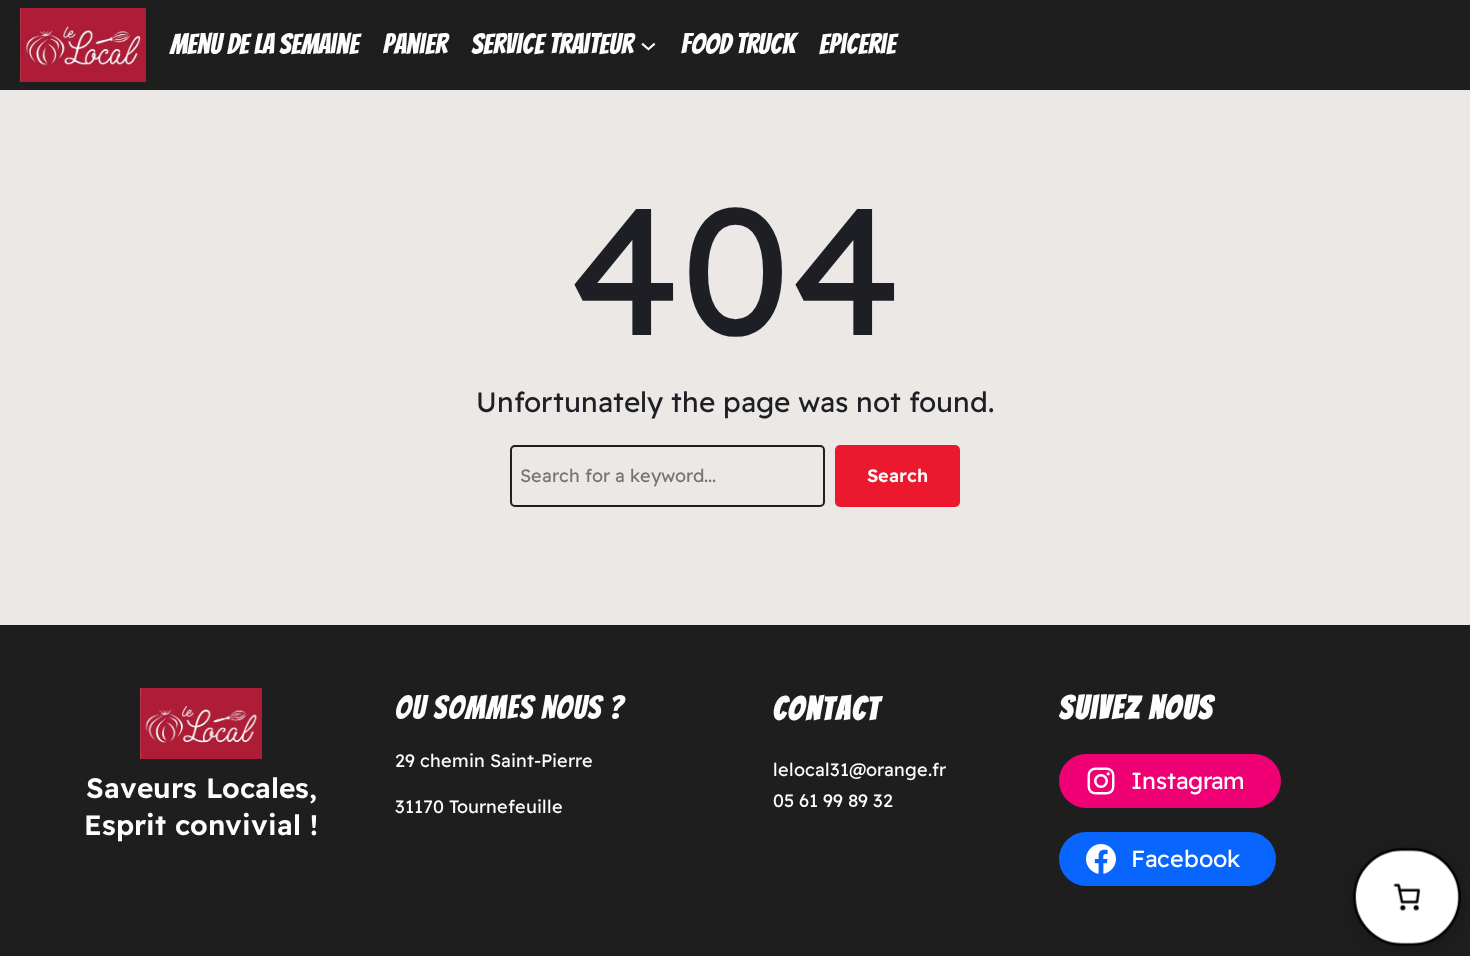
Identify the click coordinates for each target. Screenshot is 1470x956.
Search (897, 475)
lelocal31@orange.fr (859, 769)
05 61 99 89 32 (833, 800)
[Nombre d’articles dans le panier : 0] (1407, 897)
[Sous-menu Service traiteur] (648, 44)
